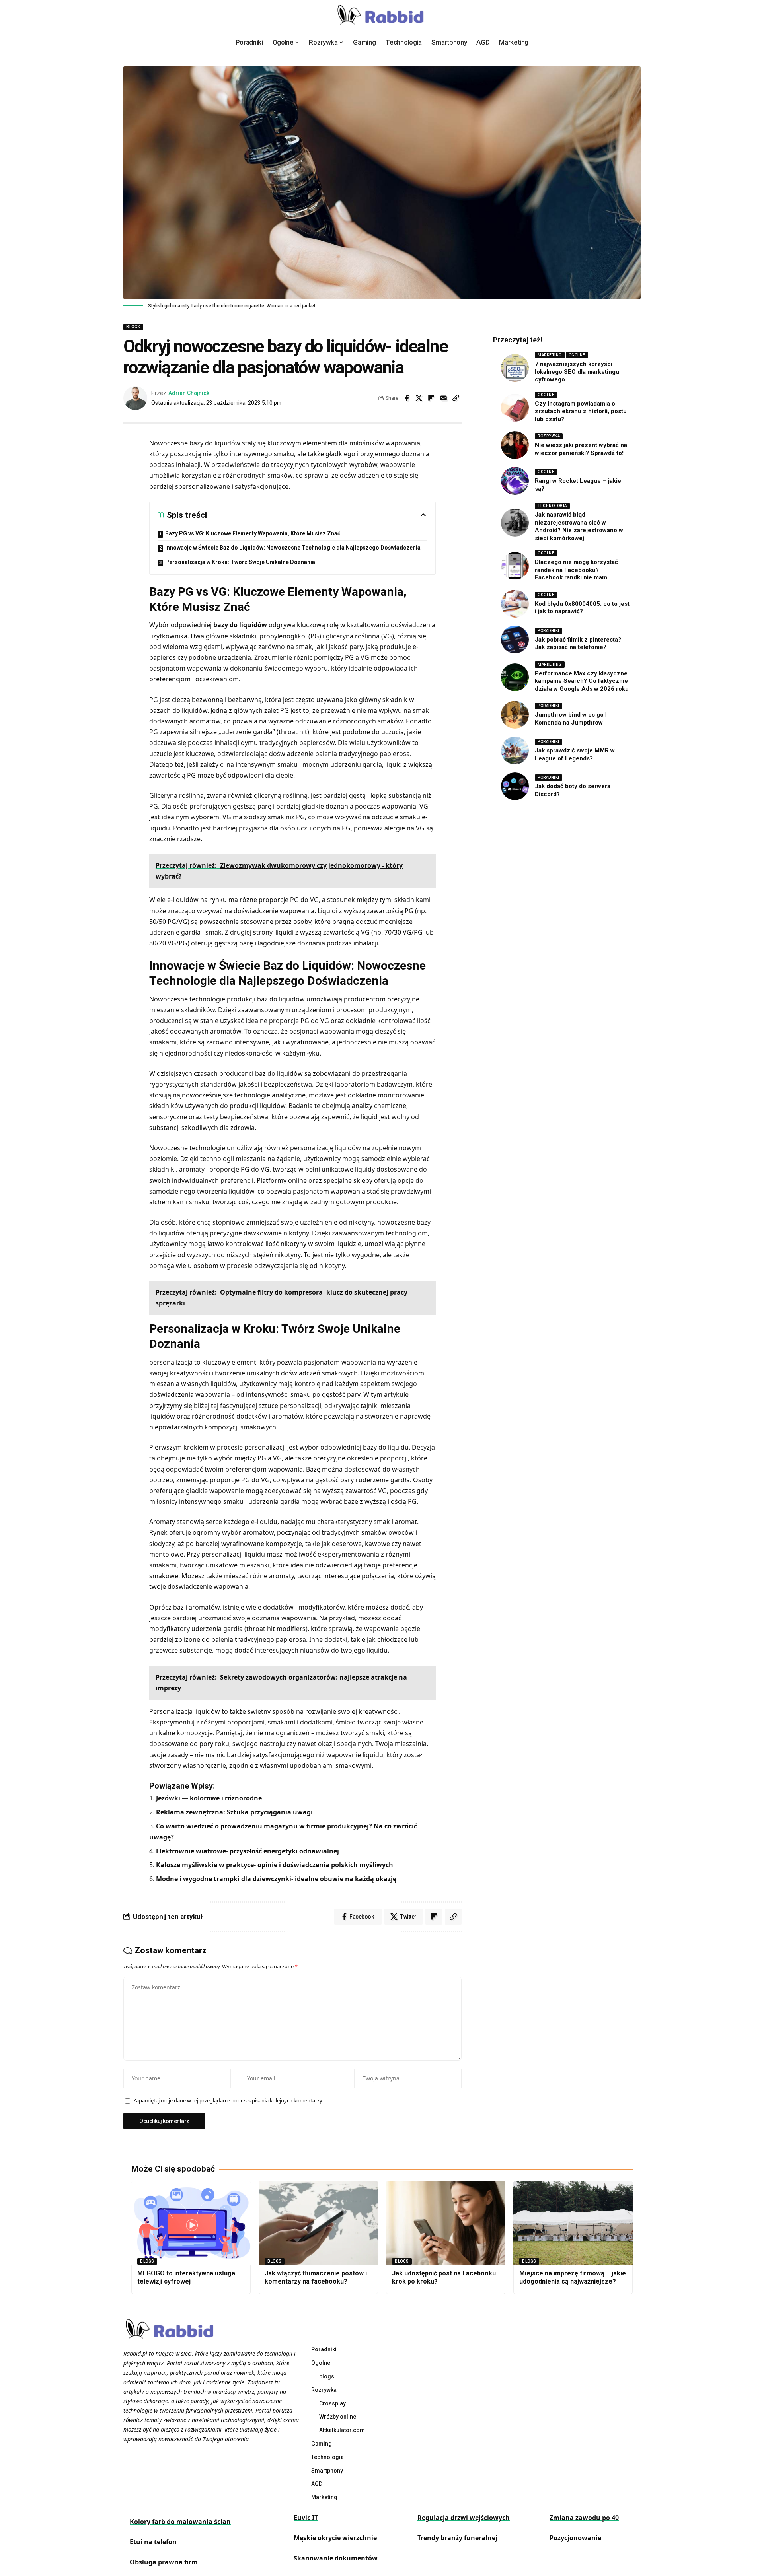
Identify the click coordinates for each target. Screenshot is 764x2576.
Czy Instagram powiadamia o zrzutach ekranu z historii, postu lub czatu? (581, 411)
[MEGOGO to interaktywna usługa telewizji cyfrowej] (191, 2223)
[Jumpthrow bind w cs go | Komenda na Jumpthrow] (515, 715)
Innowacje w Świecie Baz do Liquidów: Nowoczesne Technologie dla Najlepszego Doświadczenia (293, 548)
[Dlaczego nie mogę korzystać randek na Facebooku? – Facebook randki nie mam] (515, 566)
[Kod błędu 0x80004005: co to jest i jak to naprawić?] (515, 604)
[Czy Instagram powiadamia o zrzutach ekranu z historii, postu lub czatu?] (515, 408)
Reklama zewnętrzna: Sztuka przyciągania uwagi (234, 1812)
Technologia (552, 506)
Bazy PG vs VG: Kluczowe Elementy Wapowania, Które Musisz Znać (253, 533)
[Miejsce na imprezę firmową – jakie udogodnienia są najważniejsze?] (573, 2223)
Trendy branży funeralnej (457, 2538)
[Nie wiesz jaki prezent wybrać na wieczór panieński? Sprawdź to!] (515, 445)
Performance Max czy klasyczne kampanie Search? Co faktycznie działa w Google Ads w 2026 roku (582, 681)
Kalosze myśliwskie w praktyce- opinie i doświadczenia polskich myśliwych (275, 1865)
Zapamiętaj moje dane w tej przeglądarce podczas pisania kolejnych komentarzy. (228, 2100)
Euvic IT (306, 2518)
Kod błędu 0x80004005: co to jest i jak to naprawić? (582, 608)
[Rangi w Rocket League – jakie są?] (515, 481)
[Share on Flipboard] (431, 398)
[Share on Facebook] (407, 398)
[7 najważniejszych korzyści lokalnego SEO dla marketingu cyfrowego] (515, 368)
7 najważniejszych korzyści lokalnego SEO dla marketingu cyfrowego (577, 372)
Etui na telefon (153, 2542)
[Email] (444, 398)
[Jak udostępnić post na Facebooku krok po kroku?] (446, 2223)
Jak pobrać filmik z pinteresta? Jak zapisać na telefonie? (578, 644)
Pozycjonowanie (575, 2538)
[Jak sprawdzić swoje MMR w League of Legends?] (515, 750)
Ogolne (577, 355)
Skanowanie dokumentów (336, 2558)
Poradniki (549, 631)
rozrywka (549, 436)
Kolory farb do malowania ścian (180, 2522)
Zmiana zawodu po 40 (584, 2518)
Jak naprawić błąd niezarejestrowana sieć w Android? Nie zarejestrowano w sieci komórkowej (579, 526)
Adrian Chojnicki (190, 393)
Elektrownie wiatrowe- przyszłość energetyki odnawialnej (248, 1851)
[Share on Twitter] (419, 398)
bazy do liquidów (240, 625)
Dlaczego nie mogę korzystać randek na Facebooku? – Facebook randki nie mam (576, 570)
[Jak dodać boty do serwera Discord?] (515, 786)
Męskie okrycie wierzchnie (335, 2538)
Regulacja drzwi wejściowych (464, 2518)
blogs (133, 327)
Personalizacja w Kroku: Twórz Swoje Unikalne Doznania (240, 562)
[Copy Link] (456, 398)
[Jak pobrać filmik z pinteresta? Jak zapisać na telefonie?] (515, 640)
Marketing (550, 355)
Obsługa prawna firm (164, 2562)
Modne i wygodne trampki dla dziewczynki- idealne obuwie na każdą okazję (276, 1879)
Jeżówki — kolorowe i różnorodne (209, 1798)
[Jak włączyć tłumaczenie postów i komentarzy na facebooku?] (318, 2223)
